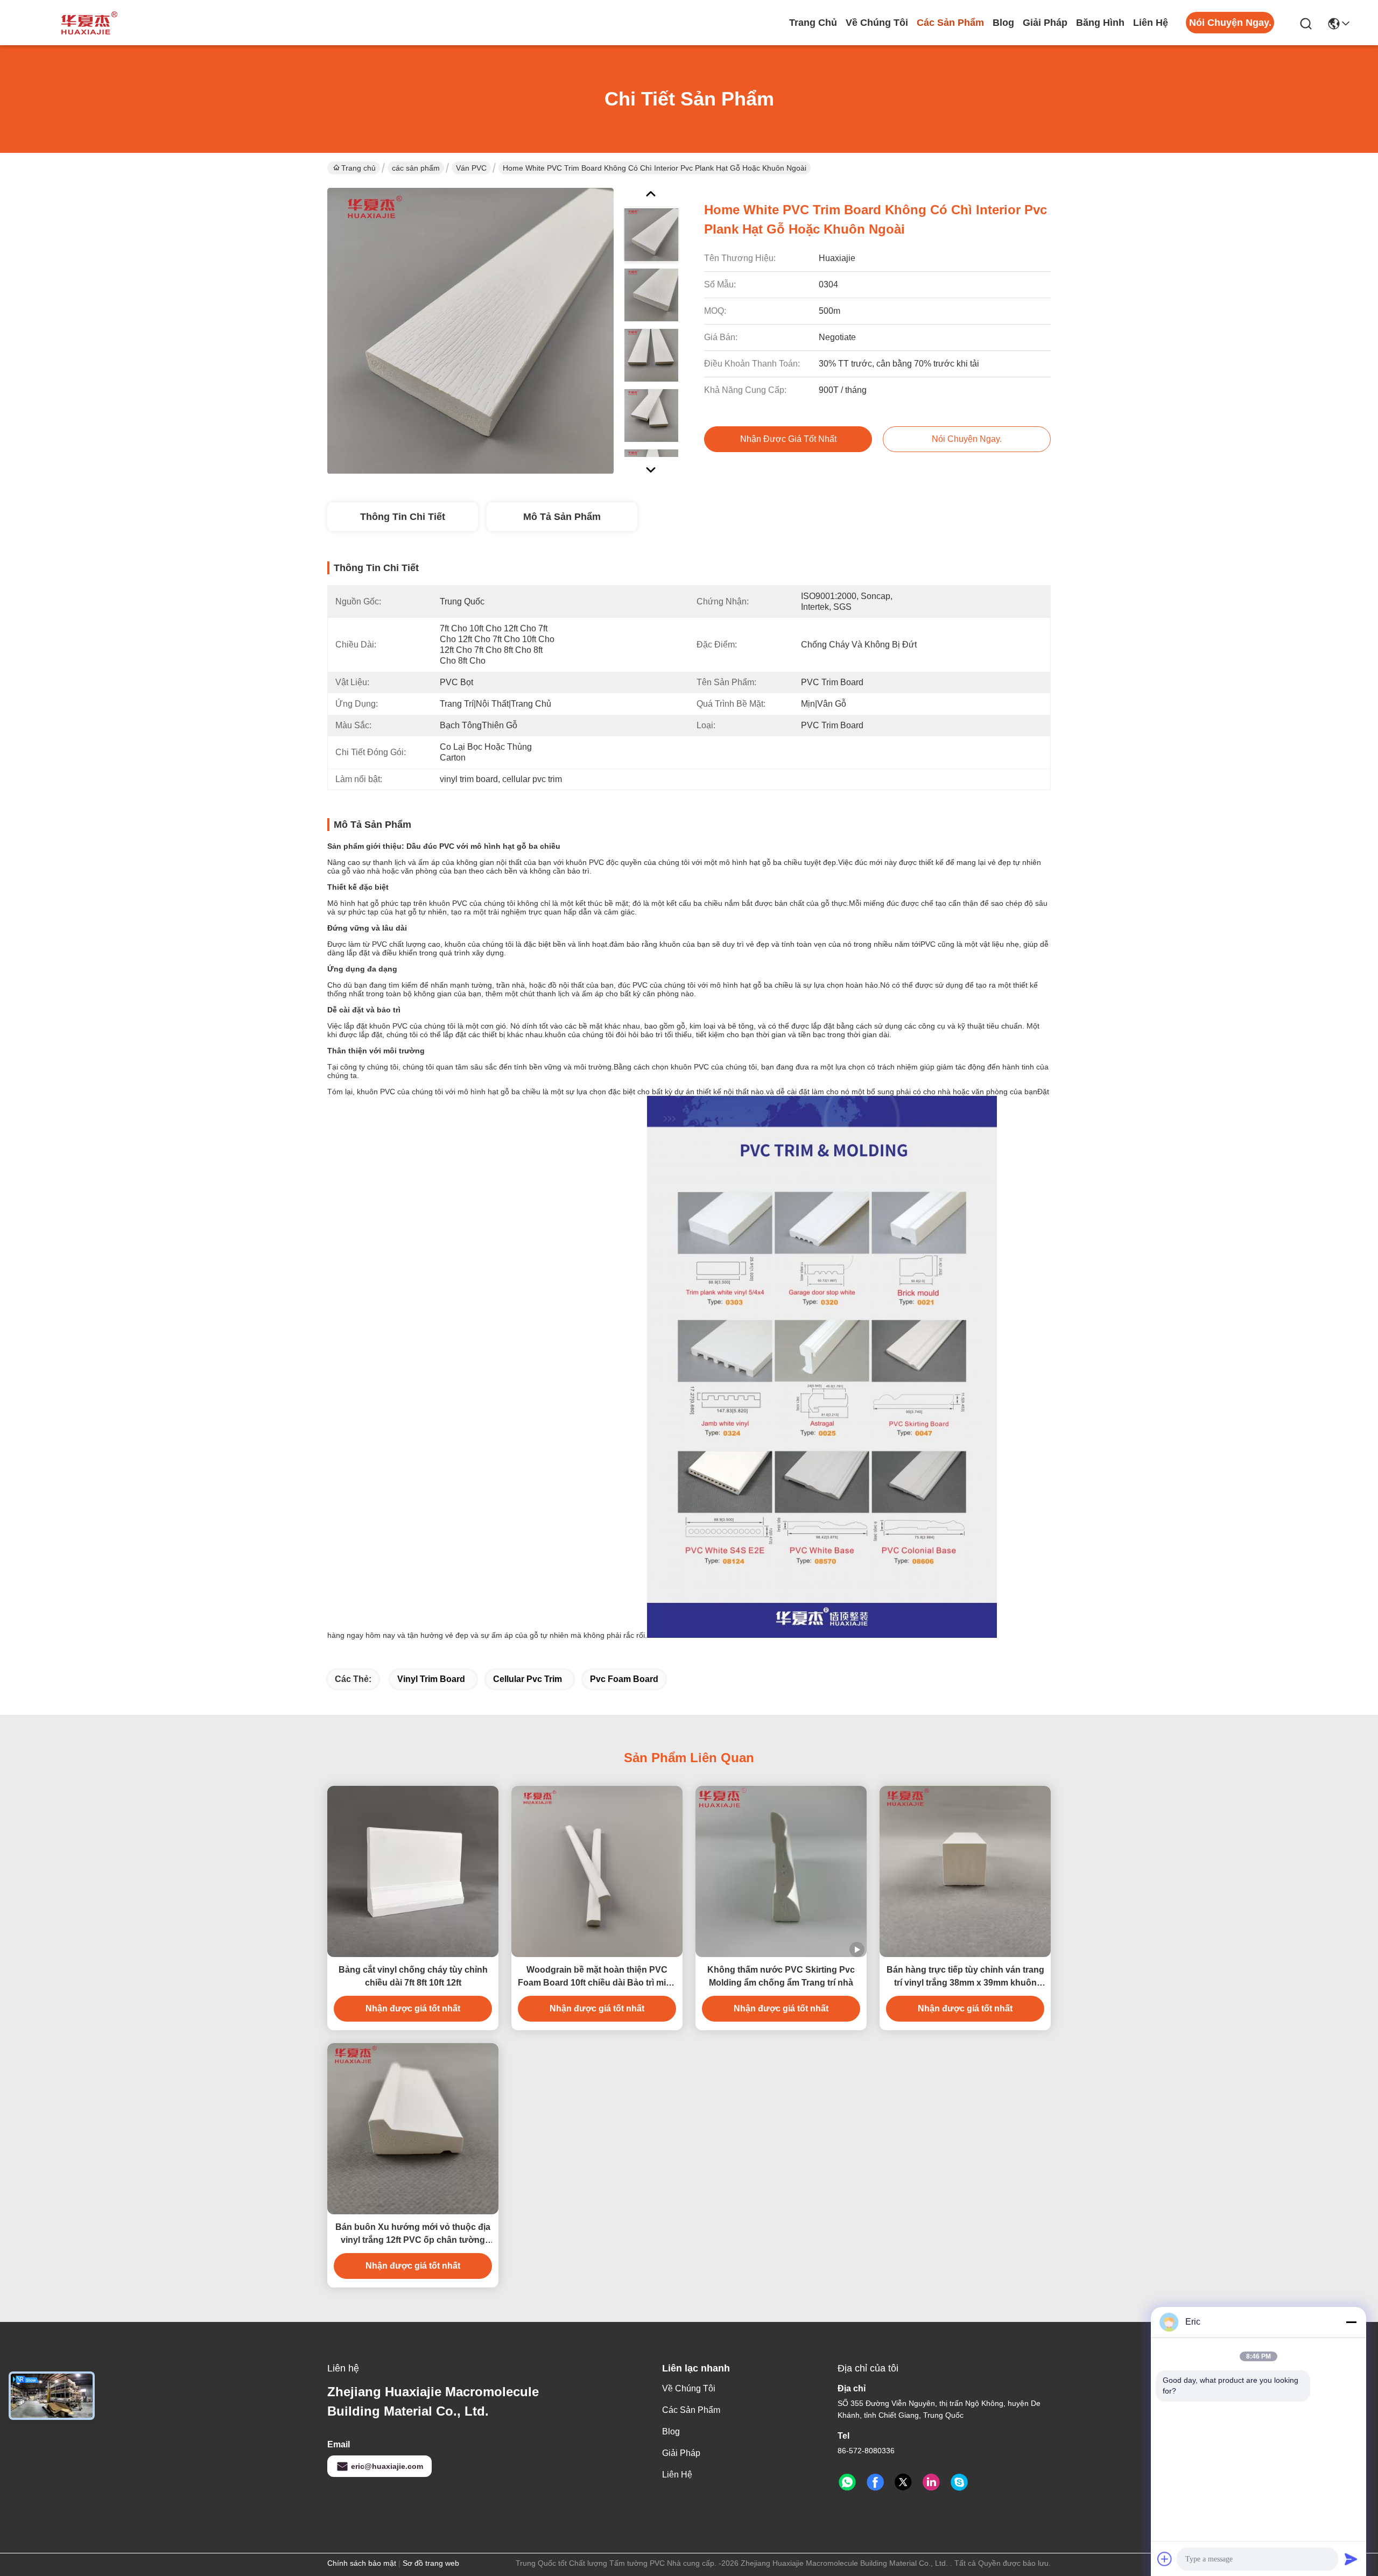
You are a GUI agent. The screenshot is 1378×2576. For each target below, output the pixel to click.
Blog (1003, 23)
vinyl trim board (431, 1679)
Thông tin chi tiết (403, 517)
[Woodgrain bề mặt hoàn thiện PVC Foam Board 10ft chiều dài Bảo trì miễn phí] (597, 1871)
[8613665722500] (847, 2482)
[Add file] (1165, 2559)
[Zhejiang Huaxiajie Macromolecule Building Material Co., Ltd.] (86, 23)
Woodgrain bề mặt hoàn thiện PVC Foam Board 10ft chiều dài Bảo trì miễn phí (597, 1977)
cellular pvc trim (528, 1679)
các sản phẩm (950, 23)
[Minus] (1351, 2322)
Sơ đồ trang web (431, 2563)
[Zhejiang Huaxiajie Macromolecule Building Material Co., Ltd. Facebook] (875, 2482)
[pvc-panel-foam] (959, 2482)
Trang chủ (813, 23)
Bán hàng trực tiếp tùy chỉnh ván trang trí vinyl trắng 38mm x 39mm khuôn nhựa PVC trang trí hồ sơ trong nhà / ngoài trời (965, 1977)
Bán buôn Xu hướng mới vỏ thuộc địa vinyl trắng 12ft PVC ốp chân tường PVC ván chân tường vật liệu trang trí (413, 2234)
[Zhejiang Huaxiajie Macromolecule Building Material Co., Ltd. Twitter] (903, 2482)
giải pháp (1045, 23)
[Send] (1351, 2559)
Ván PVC (471, 168)
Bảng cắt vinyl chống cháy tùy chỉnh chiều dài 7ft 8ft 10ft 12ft (413, 1976)
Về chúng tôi (877, 23)
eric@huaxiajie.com (387, 2466)
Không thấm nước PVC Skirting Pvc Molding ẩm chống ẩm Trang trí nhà (781, 1976)
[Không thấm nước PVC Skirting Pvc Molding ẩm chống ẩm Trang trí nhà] (781, 1871)
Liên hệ (1151, 23)
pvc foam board (624, 1679)
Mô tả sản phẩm (562, 517)
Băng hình (1100, 23)
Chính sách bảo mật (362, 2563)
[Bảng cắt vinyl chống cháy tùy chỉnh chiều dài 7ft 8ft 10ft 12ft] (413, 1871)
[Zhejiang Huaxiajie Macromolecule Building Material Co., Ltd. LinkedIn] (931, 2482)
